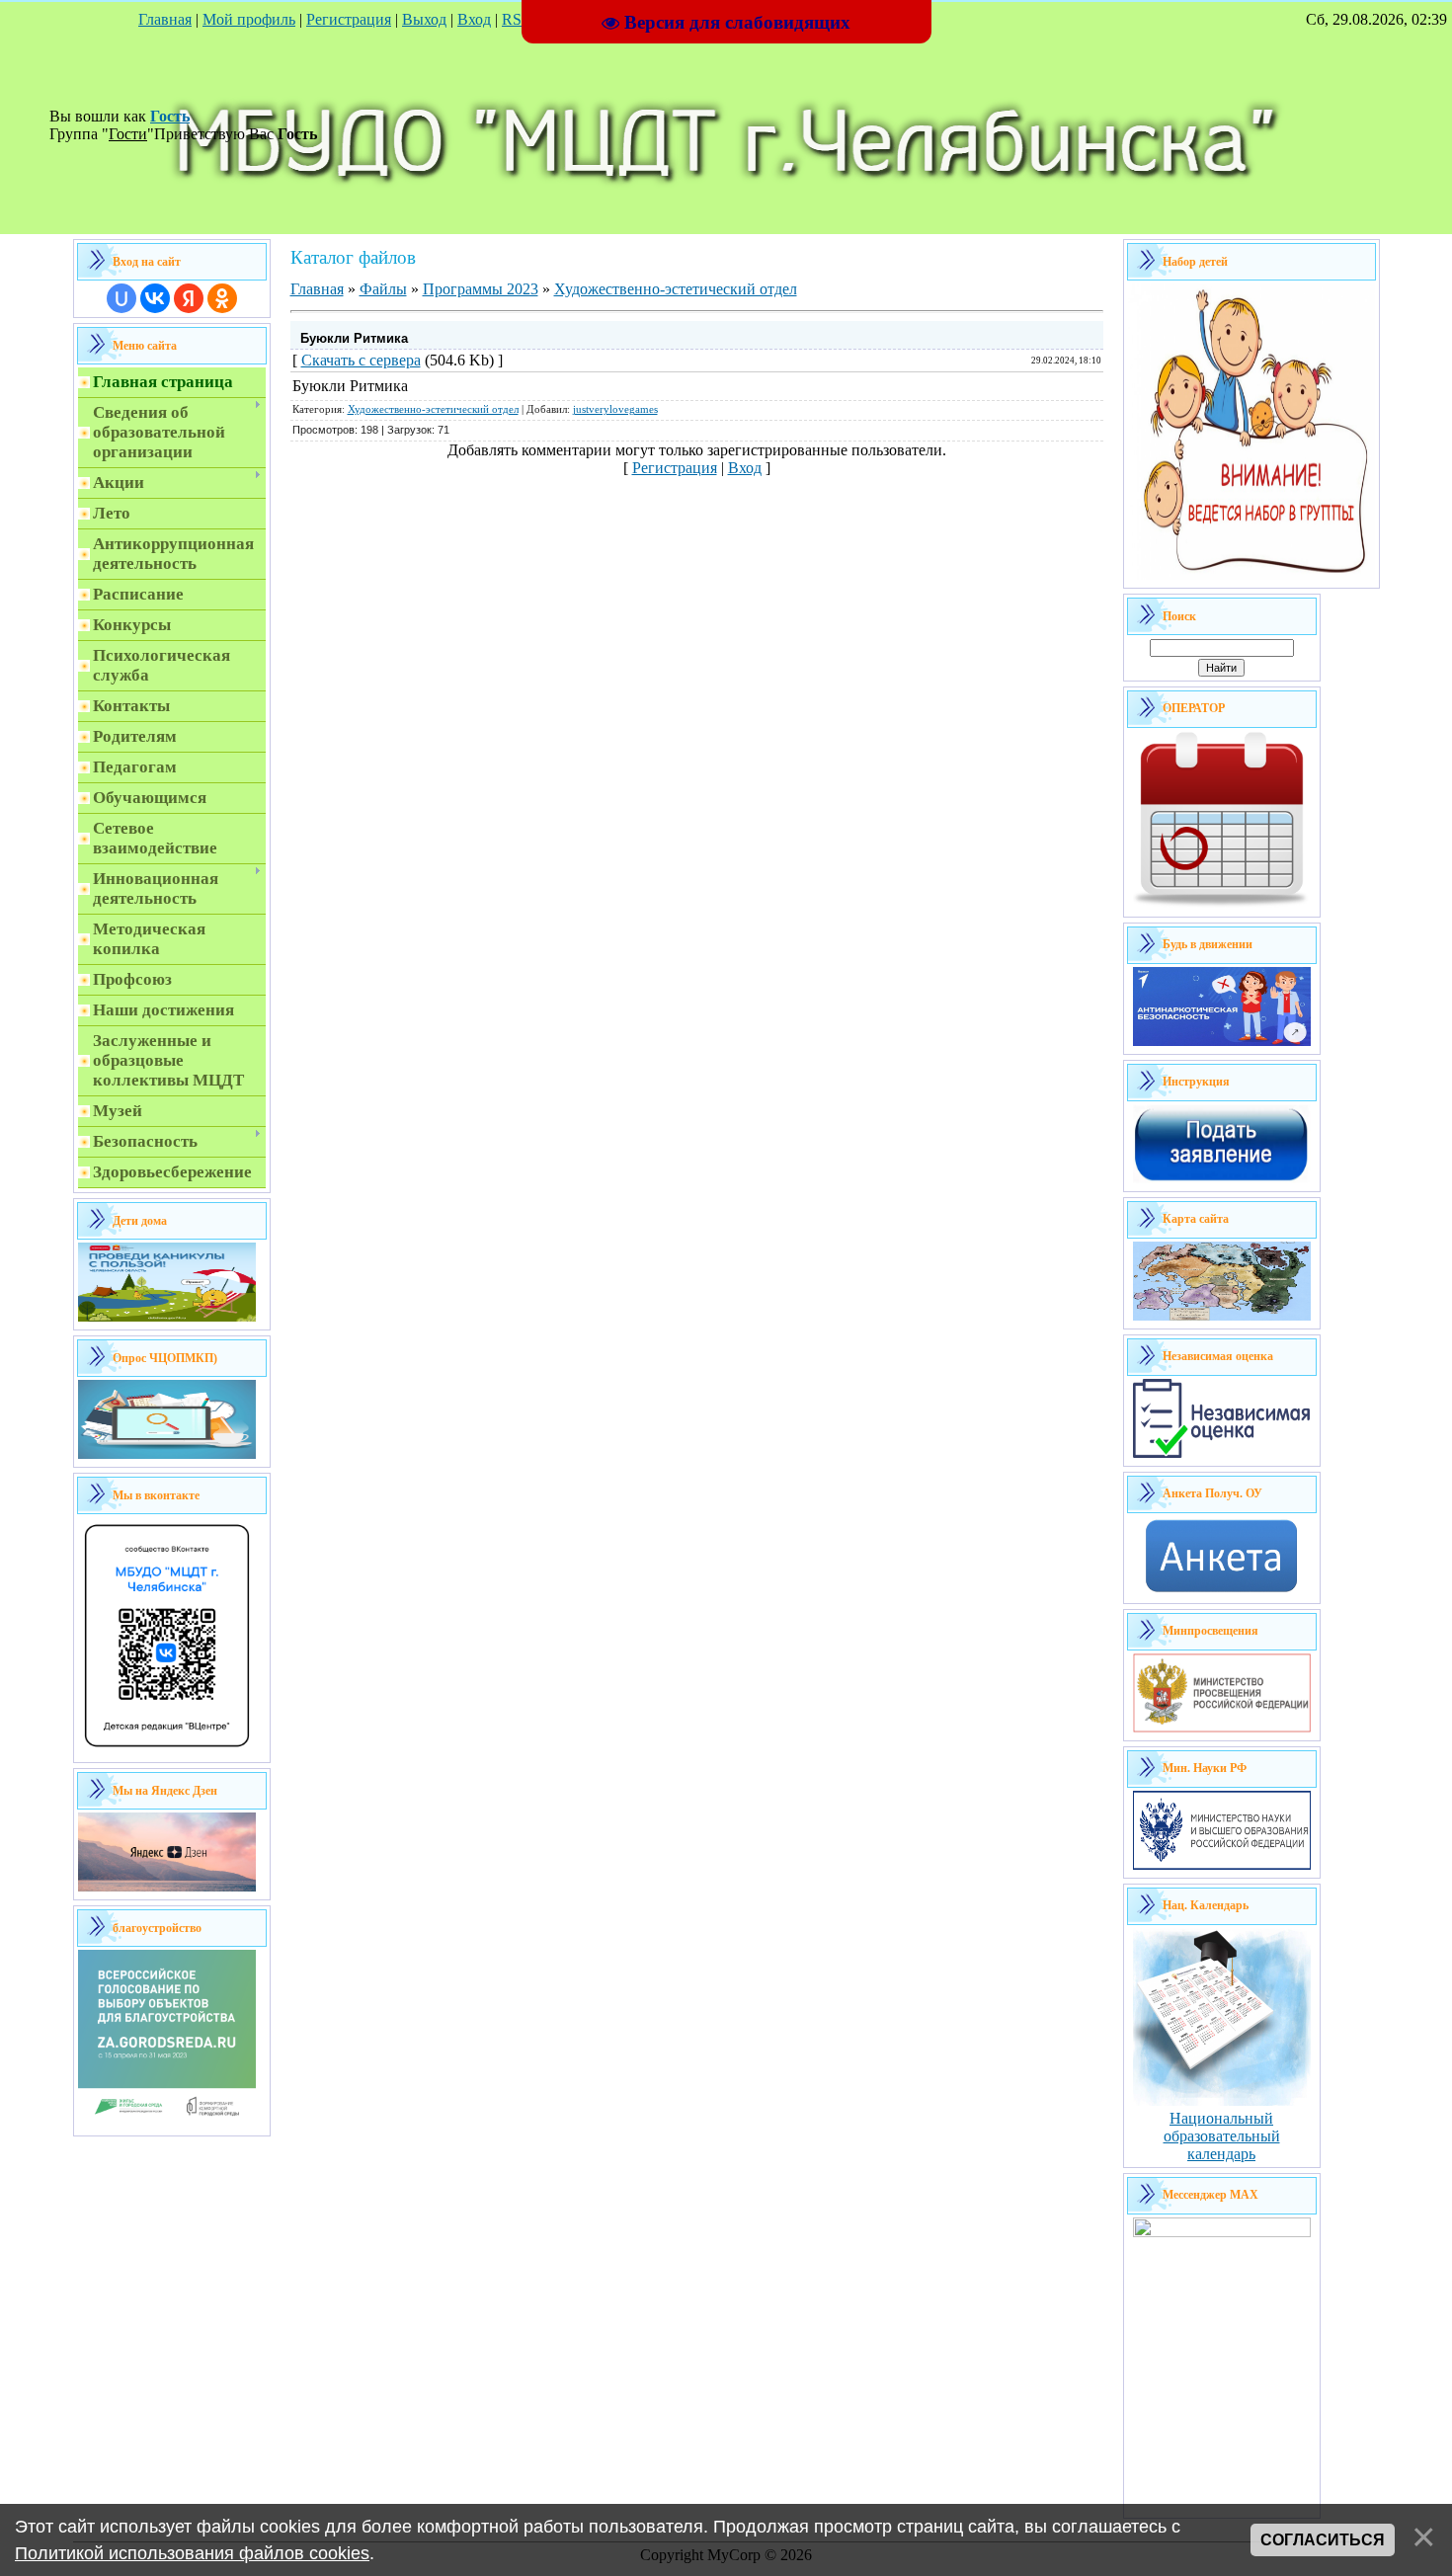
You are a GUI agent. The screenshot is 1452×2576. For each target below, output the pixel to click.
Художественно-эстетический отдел (676, 289)
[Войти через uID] (121, 298)
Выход (424, 19)
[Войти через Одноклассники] (222, 298)
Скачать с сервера (361, 360)
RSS (516, 19)
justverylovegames (615, 409)
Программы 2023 (481, 289)
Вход (474, 19)
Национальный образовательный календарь (1222, 2136)
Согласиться (1323, 2540)
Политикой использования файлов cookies (192, 2553)
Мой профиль (249, 19)
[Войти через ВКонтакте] (155, 298)
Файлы (383, 289)
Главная (165, 19)
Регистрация (349, 19)
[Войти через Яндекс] (189, 298)
